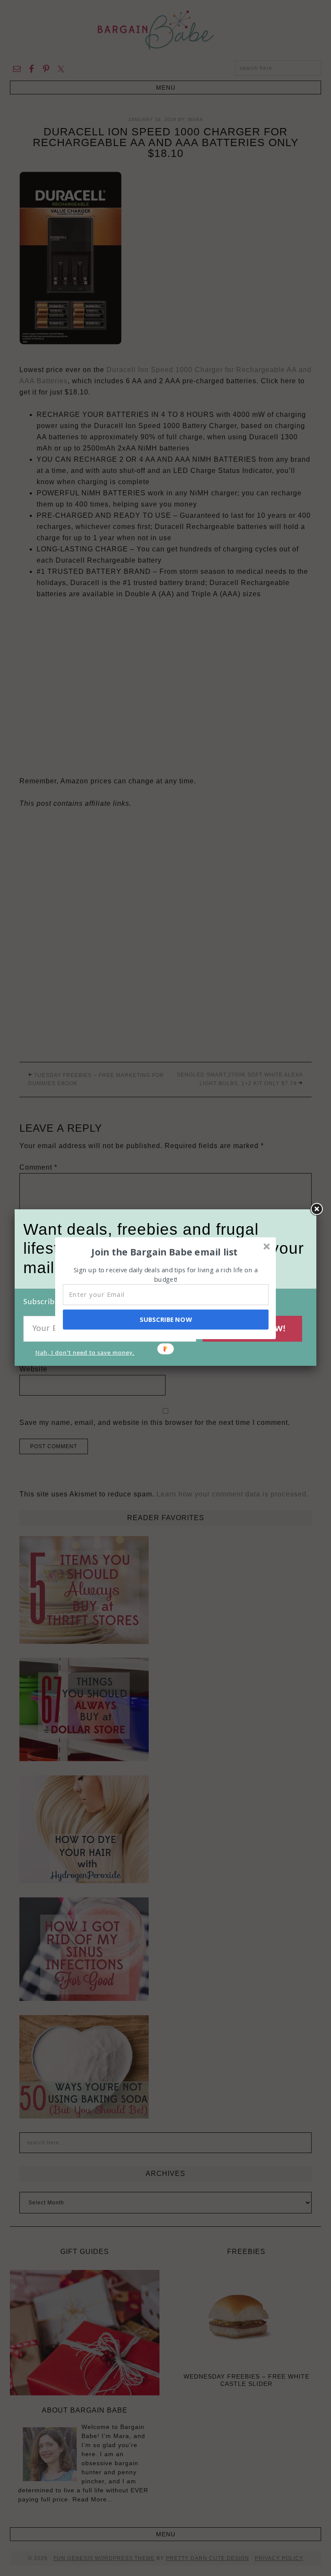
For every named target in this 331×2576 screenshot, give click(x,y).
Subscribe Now (165, 1319)
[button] (165, 1252)
